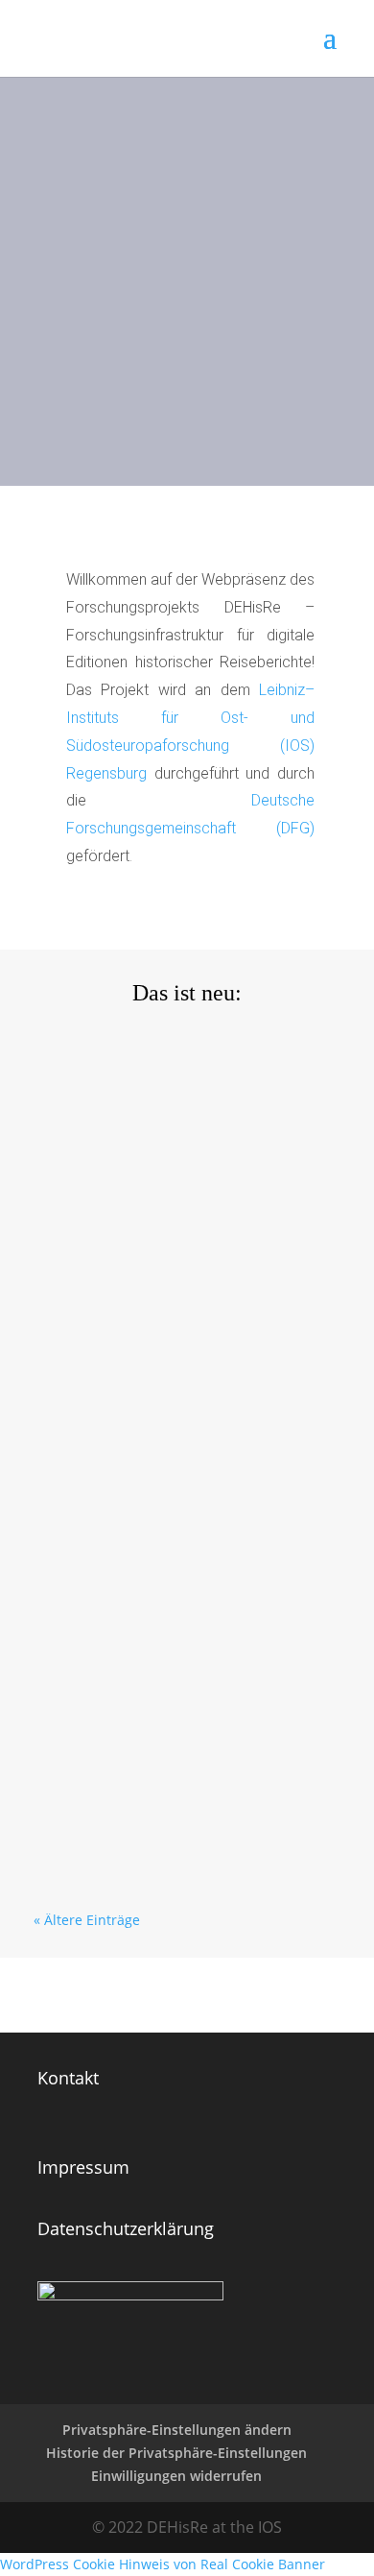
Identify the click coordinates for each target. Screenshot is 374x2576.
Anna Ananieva (123, 1104)
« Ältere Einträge (87, 1920)
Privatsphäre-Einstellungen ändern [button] (177, 2430)
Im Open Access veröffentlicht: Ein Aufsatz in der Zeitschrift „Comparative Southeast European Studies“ (176, 1652)
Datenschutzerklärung (126, 2228)
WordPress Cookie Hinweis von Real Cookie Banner (163, 2564)
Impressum (83, 2167)
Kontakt (68, 2078)
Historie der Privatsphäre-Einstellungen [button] (176, 2453)
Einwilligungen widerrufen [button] (176, 2476)
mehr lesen (85, 1247)
